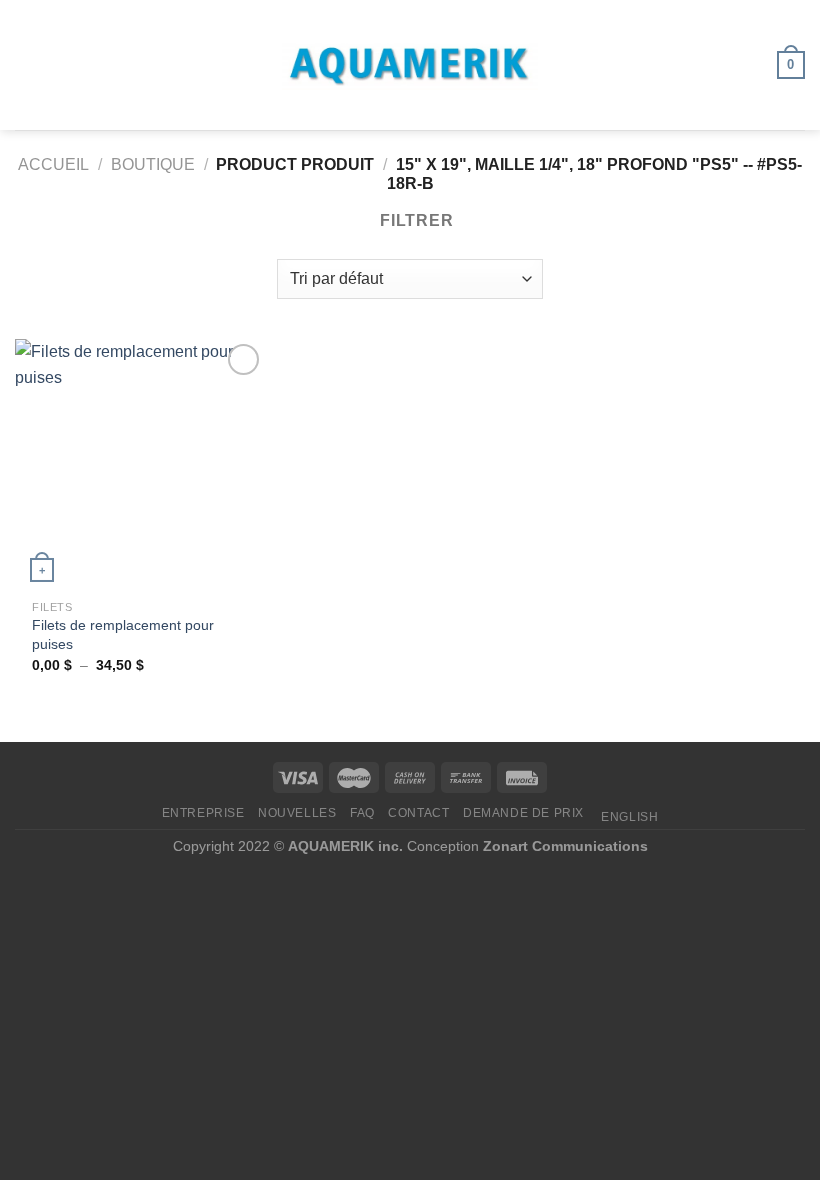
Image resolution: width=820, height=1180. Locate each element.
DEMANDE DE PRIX (523, 813)
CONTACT (418, 813)
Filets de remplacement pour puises (123, 634)
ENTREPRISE (203, 813)
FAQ (362, 813)
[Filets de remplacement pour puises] (140, 464)
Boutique (153, 164)
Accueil (53, 164)
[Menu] (27, 64)
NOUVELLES (297, 813)
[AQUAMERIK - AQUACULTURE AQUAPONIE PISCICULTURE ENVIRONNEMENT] (410, 65)
